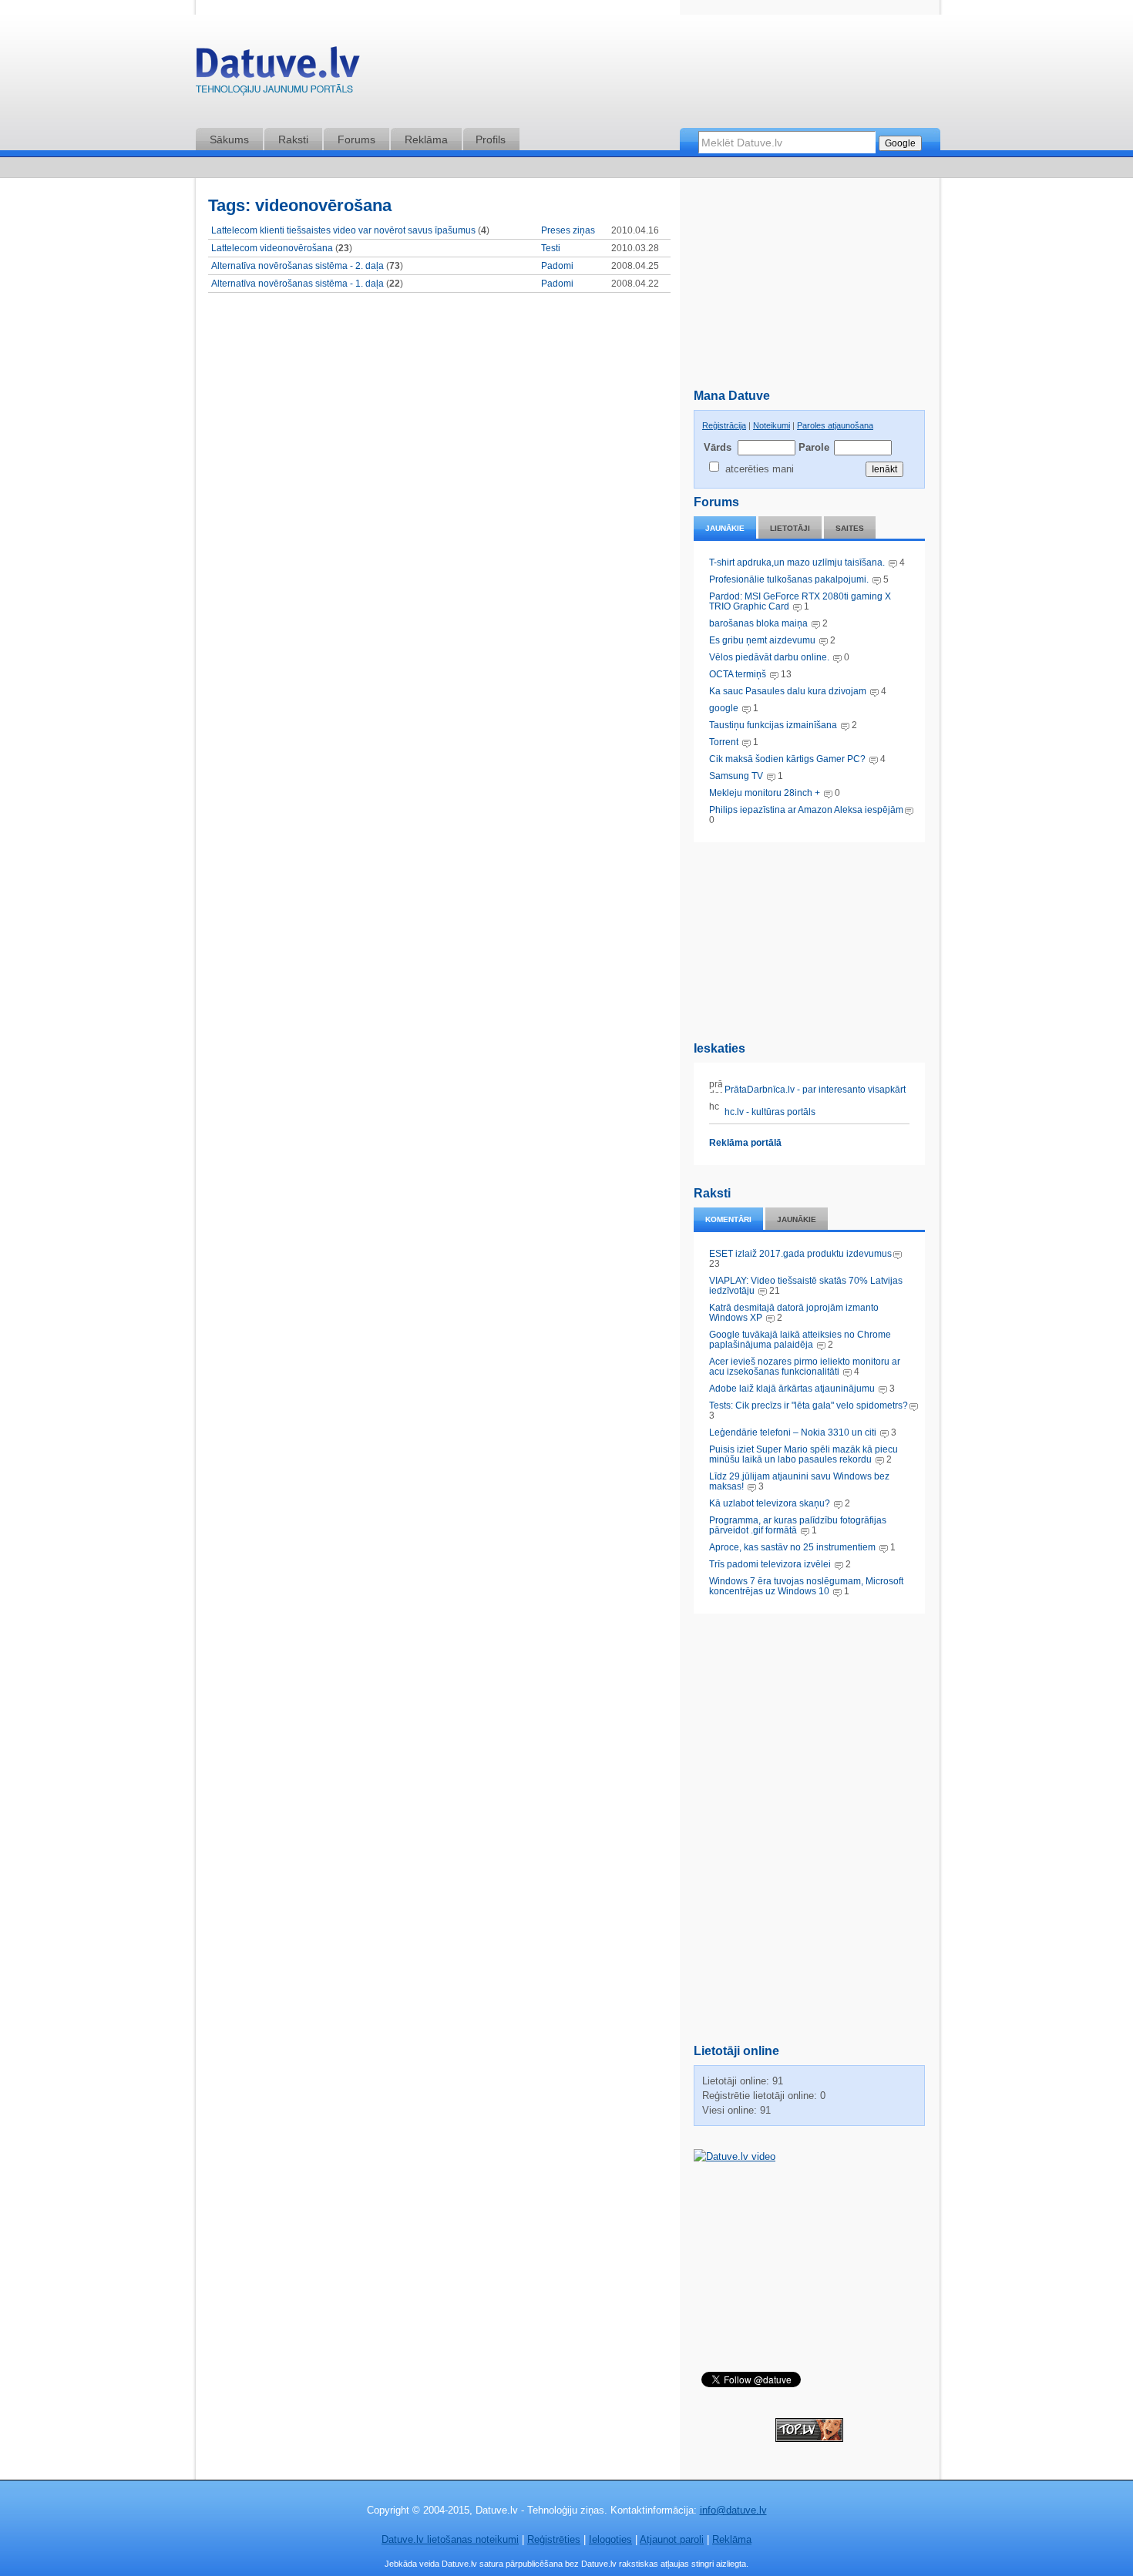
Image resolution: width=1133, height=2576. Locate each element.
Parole (813, 447)
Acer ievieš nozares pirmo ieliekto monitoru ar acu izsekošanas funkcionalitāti (805, 1367)
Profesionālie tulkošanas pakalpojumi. (790, 579)
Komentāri (728, 1219)
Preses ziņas (568, 230)
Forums (356, 139)
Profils (491, 139)
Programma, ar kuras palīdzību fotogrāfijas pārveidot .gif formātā (798, 1525)
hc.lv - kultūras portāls (769, 1112)
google (724, 708)
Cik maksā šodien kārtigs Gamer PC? (787, 759)
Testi (551, 248)
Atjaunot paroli (672, 2539)
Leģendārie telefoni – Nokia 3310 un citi (793, 1432)
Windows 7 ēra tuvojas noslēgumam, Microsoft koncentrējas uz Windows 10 (806, 1586)
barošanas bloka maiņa (758, 623)
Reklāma (426, 139)
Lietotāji (790, 528)
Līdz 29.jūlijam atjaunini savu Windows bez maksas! (799, 1481)
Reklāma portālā (745, 1143)
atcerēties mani (760, 469)
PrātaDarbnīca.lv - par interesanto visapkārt (814, 1090)
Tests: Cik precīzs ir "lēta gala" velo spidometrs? (809, 1406)
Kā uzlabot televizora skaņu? (770, 1503)
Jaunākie (725, 528)
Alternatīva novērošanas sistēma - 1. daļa (298, 284)
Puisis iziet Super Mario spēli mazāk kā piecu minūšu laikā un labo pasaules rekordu (804, 1454)
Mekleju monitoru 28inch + (765, 793)
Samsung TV (737, 776)
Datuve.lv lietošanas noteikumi (450, 2539)
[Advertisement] (809, 939)
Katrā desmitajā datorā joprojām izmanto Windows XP (794, 1313)
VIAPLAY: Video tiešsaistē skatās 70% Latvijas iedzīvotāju (806, 1286)
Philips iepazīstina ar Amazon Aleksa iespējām (806, 810)
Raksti (293, 139)
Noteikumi (772, 425)
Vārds (718, 447)
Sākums (229, 139)
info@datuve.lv (733, 2510)
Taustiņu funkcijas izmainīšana (773, 725)
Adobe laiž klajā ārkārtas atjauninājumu (792, 1389)
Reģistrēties (554, 2539)
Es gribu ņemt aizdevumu (762, 640)
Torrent (724, 742)
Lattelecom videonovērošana (272, 248)
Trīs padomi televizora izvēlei (770, 1564)
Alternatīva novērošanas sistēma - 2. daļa (298, 266)
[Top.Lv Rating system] (809, 2438)
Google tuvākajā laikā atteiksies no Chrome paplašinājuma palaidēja (800, 1340)
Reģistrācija (724, 425)
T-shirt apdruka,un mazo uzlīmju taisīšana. (797, 563)
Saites (850, 528)
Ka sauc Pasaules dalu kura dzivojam (788, 691)
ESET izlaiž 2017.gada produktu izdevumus (800, 1254)
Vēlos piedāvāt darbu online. (769, 657)
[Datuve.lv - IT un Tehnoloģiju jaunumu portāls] (277, 74)
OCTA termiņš (739, 674)
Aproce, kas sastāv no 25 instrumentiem (792, 1547)
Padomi (557, 266)
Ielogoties (610, 2539)
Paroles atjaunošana (835, 425)
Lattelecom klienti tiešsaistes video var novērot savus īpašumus (343, 230)
